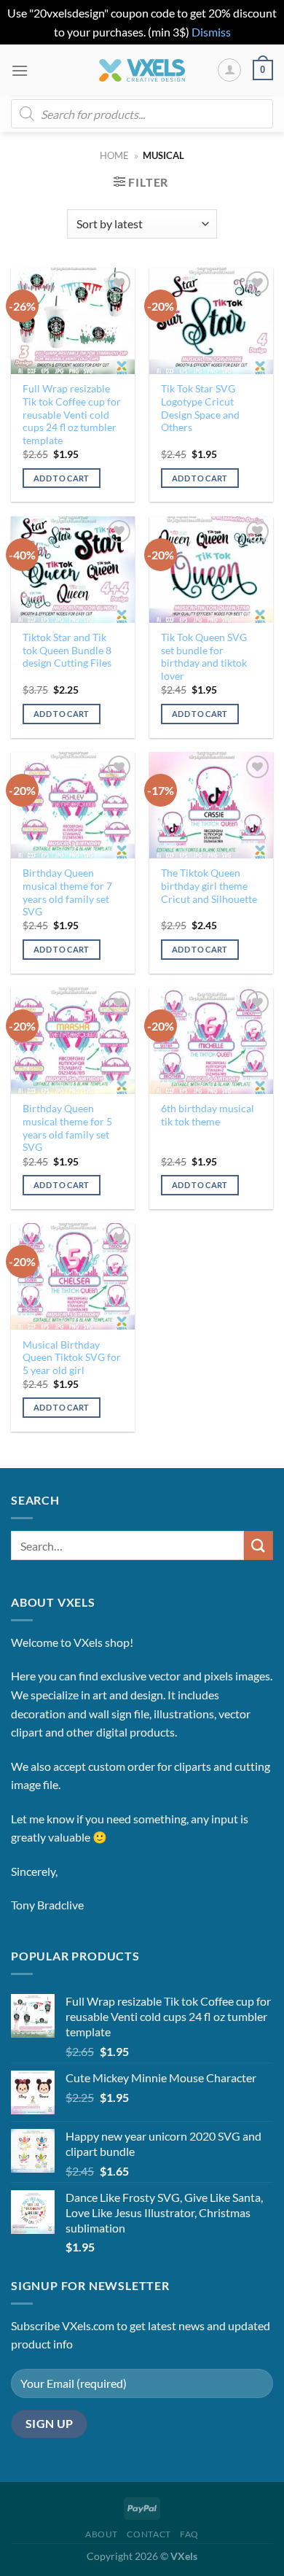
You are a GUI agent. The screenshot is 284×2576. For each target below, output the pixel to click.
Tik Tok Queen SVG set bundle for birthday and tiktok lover (204, 657)
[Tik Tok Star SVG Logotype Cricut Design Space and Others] (211, 321)
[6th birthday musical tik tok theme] (211, 1041)
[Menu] (20, 70)
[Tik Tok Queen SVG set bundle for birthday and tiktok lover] (211, 570)
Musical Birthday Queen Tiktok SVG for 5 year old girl (72, 1358)
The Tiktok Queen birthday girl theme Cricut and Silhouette (209, 886)
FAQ (189, 2534)
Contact (149, 2534)
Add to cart (62, 478)
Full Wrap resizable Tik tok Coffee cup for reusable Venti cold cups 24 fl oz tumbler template (72, 415)
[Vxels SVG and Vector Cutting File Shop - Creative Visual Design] (142, 70)
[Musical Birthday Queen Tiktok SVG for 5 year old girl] (73, 1276)
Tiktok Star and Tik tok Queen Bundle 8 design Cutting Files (67, 650)
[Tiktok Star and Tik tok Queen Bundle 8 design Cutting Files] (73, 570)
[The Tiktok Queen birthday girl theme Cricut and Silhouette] (211, 805)
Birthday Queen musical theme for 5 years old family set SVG (67, 1128)
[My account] (229, 70)
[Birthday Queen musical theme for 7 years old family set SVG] (73, 805)
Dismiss (211, 32)
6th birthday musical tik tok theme (208, 1115)
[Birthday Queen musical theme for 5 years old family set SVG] (73, 1041)
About (102, 2534)
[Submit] (259, 1545)
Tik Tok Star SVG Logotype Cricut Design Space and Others (200, 408)
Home (114, 155)
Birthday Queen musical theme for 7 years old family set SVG (67, 892)
